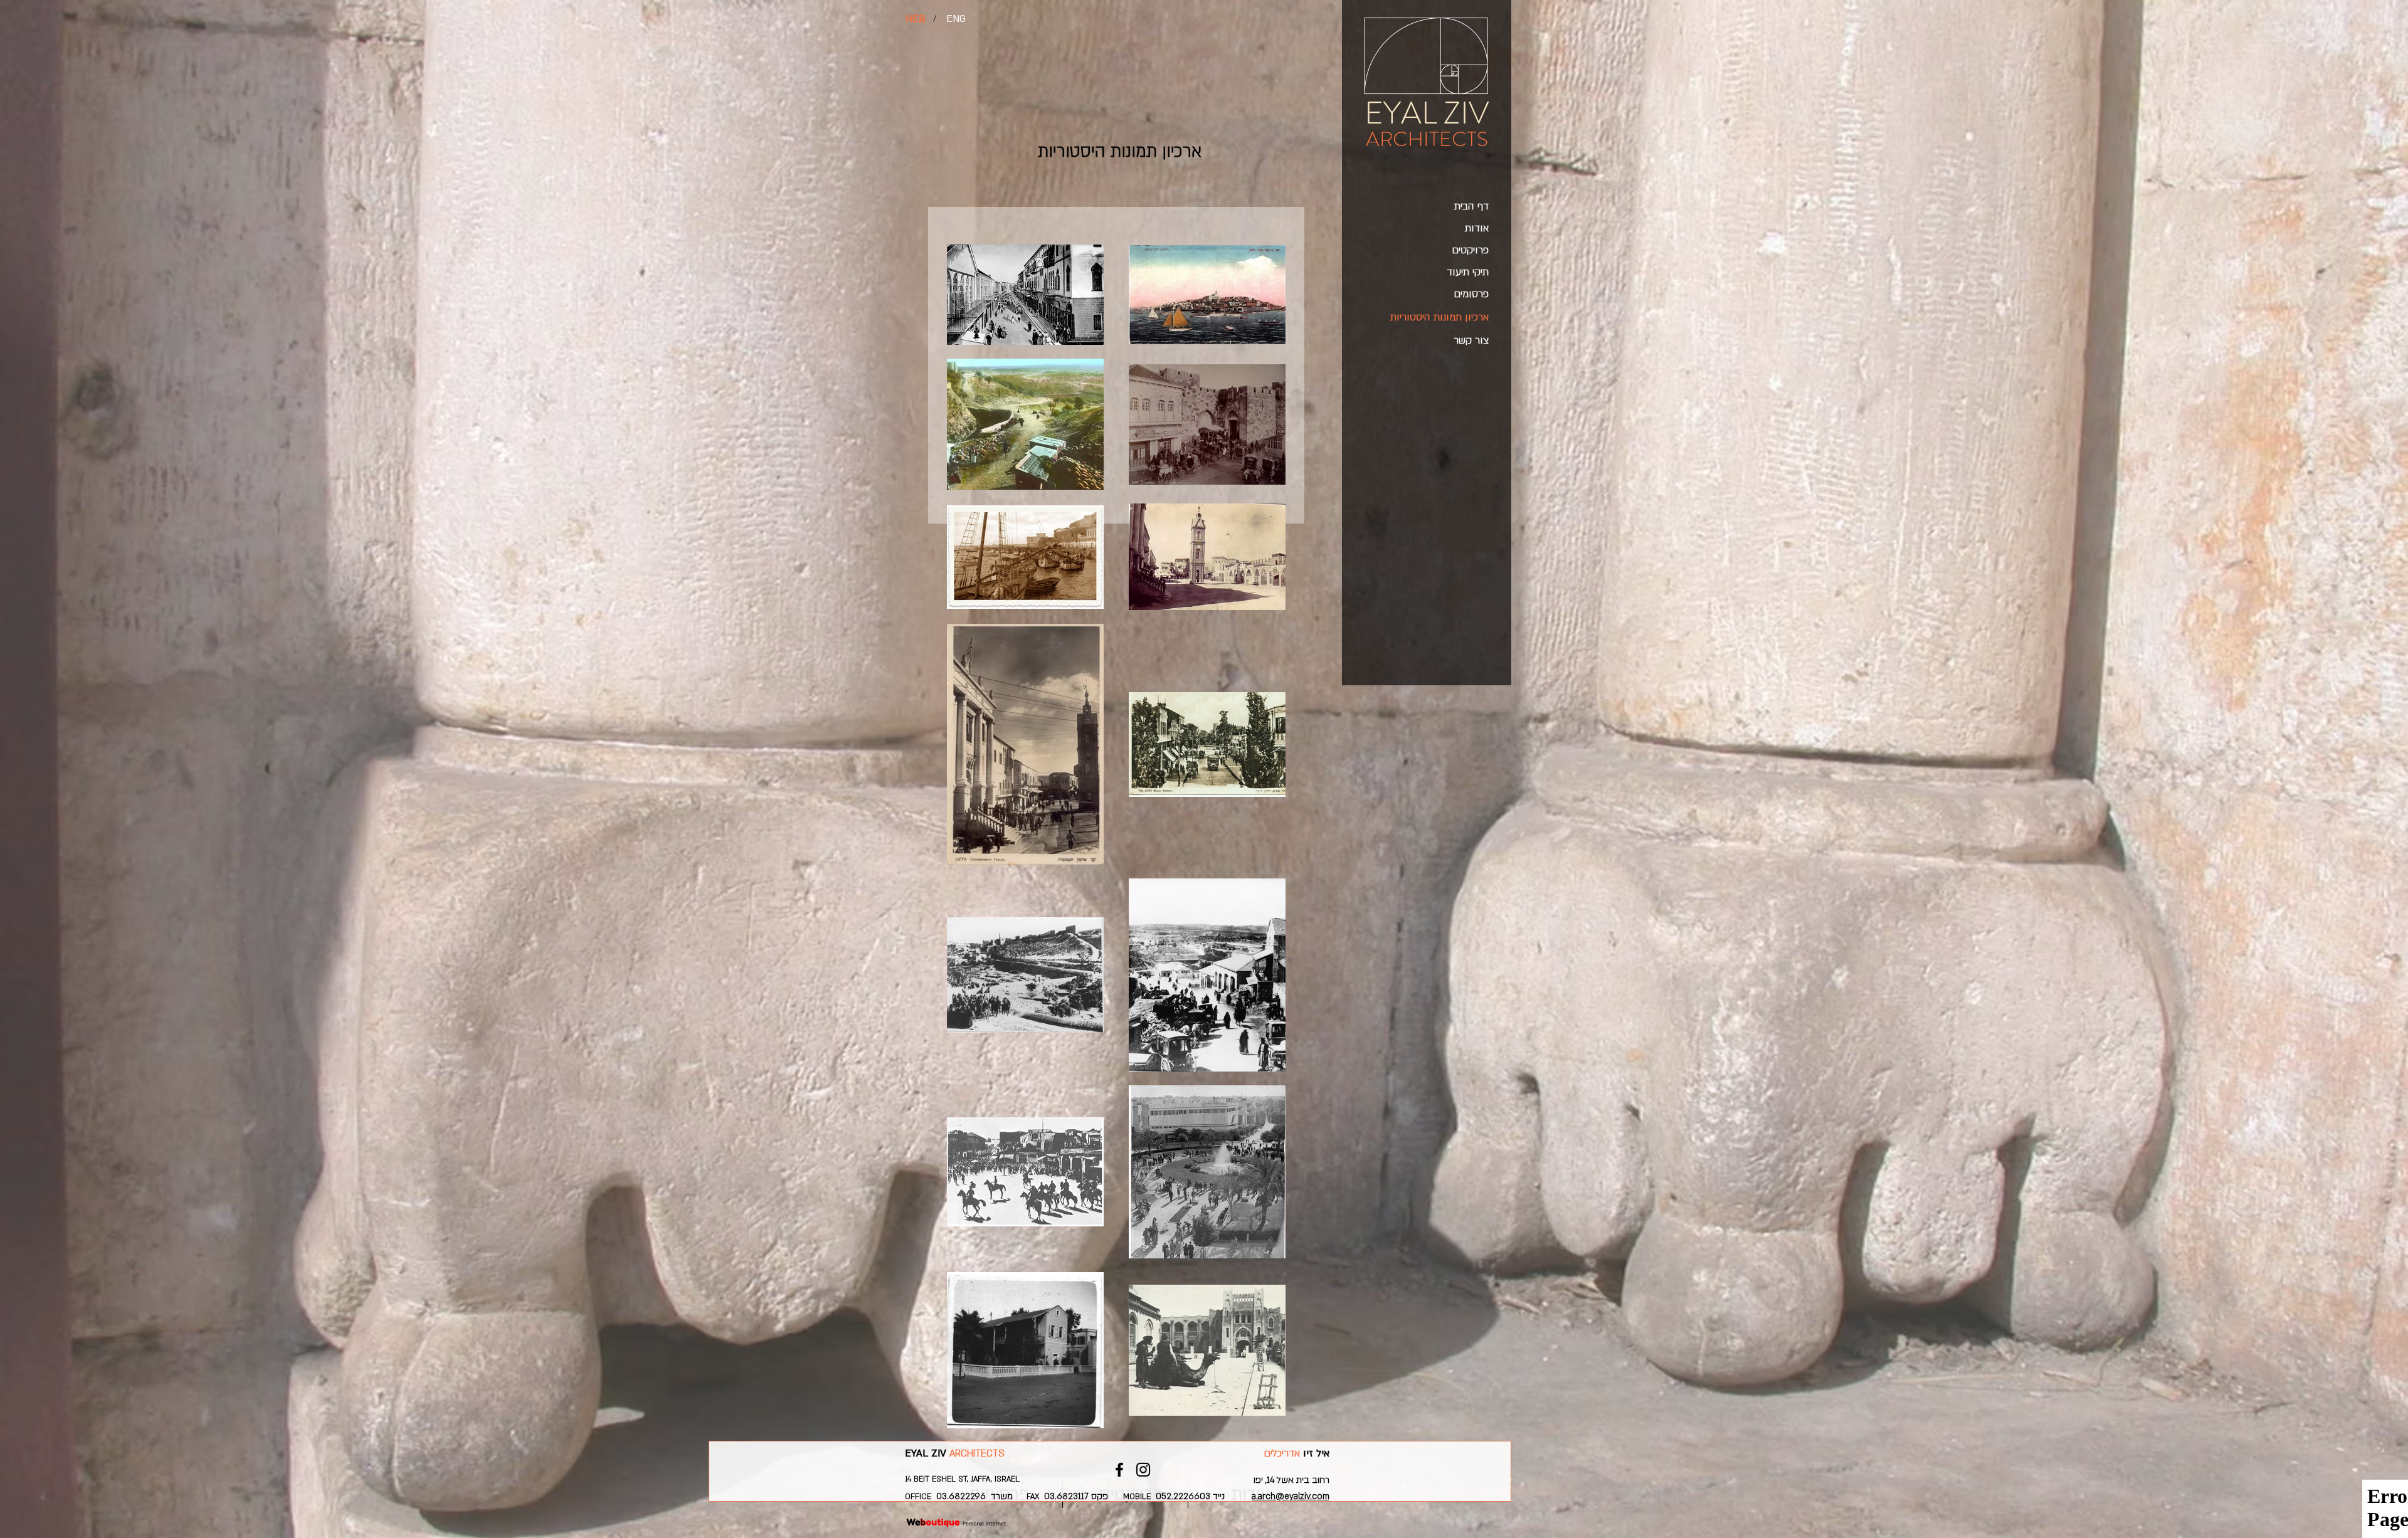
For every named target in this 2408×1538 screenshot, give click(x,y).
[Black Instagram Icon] (1143, 1470)
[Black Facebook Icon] (1119, 1470)
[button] (934, 19)
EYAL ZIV (1427, 113)
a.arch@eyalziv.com (1291, 1496)
